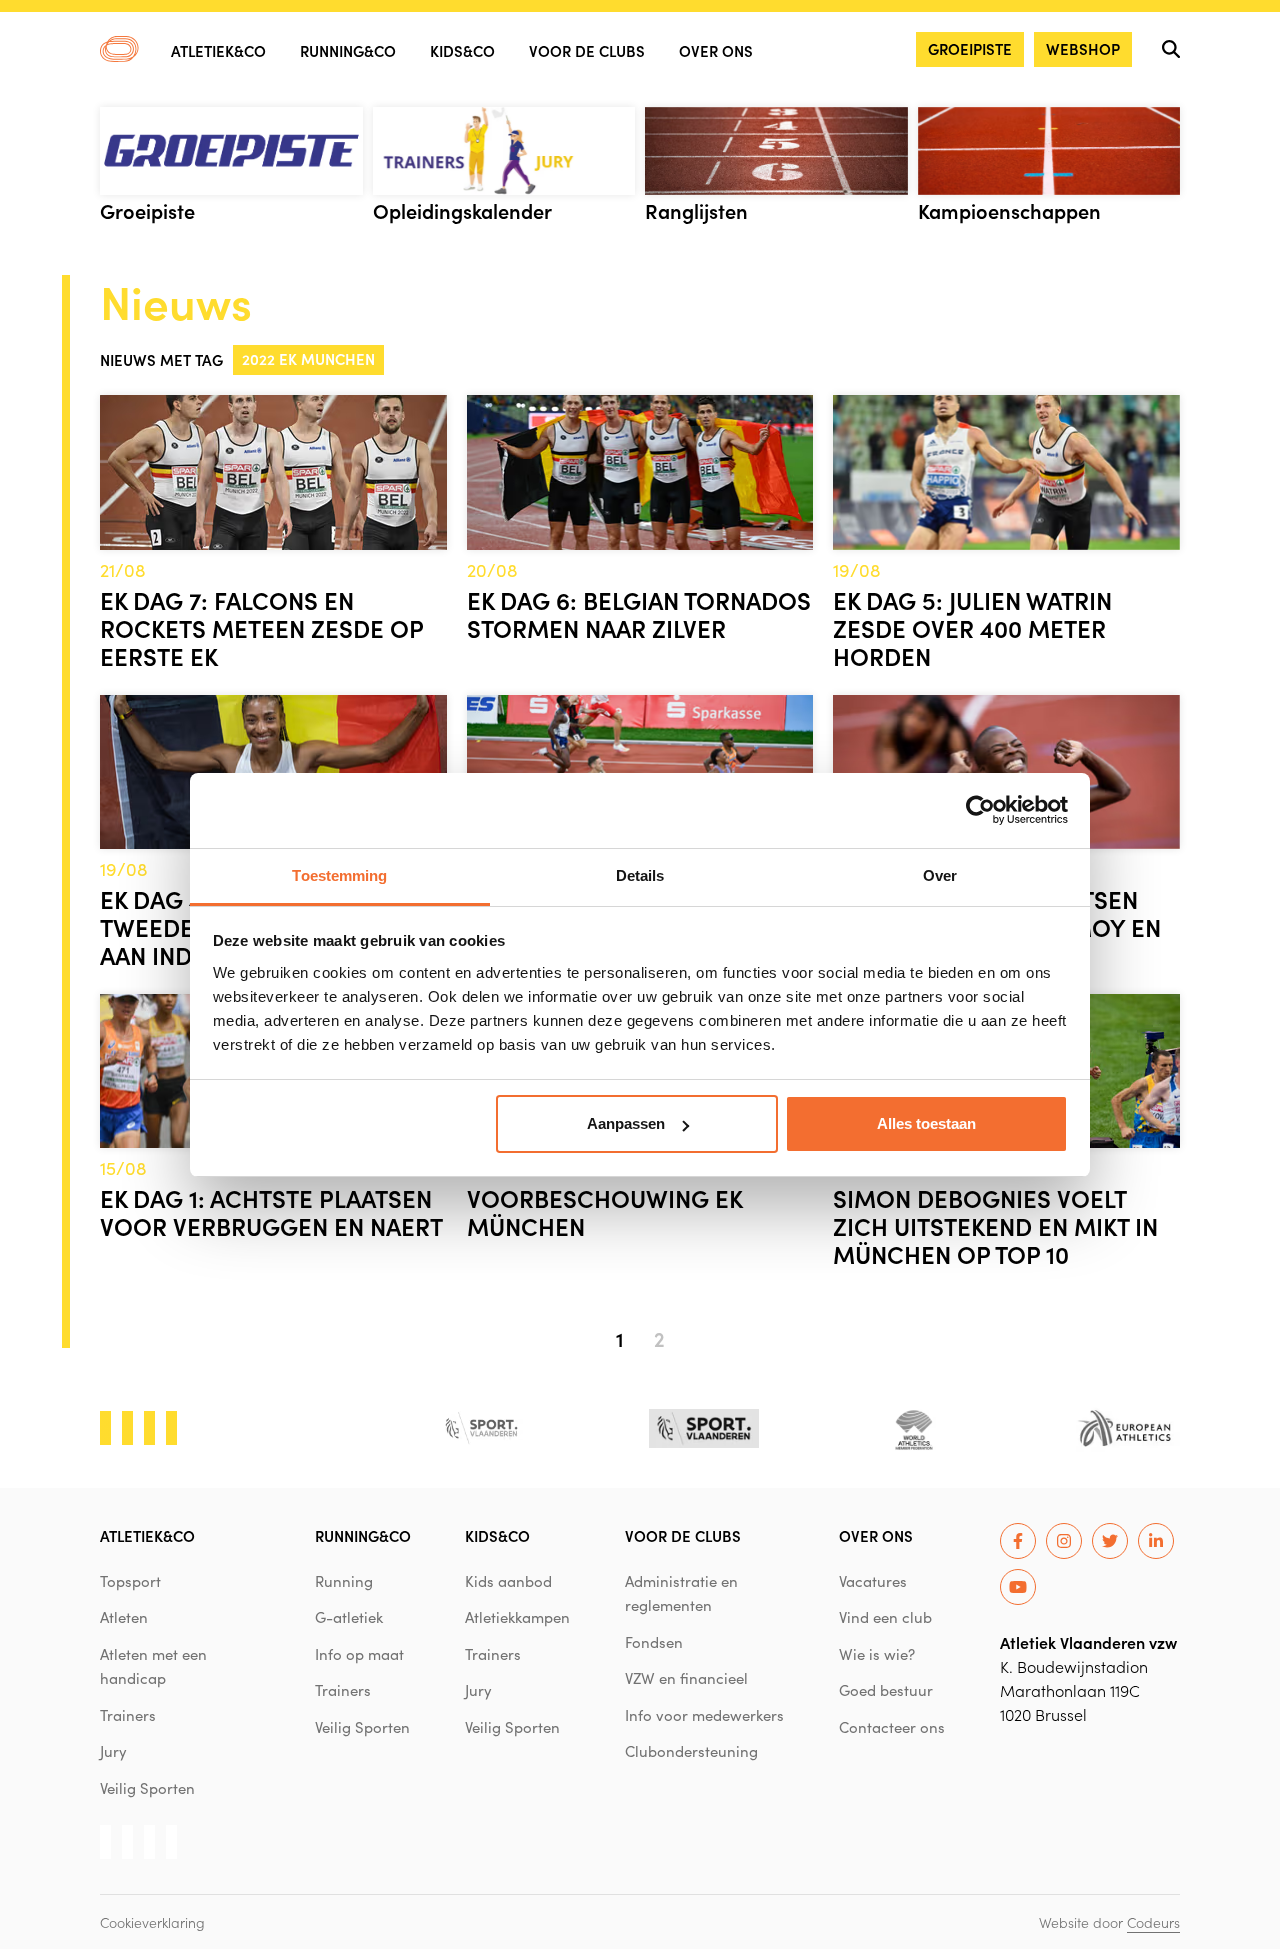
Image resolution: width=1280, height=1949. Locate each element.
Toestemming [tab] (339, 875)
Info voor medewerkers (704, 1715)
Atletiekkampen (517, 1617)
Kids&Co (462, 50)
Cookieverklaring (152, 1922)
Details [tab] (640, 875)
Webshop (1083, 48)
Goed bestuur (886, 1690)
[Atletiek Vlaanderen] (119, 49)
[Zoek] (1171, 49)
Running (344, 1581)
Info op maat (359, 1654)
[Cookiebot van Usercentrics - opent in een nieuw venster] (980, 810)
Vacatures (873, 1581)
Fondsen (654, 1642)
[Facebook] (1018, 1541)
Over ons (716, 50)
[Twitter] (1110, 1541)
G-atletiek (349, 1617)
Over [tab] (940, 875)
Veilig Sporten (147, 1788)
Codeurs (1153, 1922)
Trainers (128, 1715)
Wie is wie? (877, 1654)
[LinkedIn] (1156, 1541)
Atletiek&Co (218, 50)
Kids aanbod (508, 1581)
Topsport (130, 1581)
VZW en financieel (686, 1678)
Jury (113, 1751)
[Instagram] (1064, 1541)
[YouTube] (1018, 1587)
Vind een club (885, 1617)
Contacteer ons (892, 1727)
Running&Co (348, 50)
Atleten (124, 1617)
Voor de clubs (587, 50)
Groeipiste (970, 48)
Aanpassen (626, 1123)
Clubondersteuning (691, 1751)
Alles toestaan (926, 1123)
